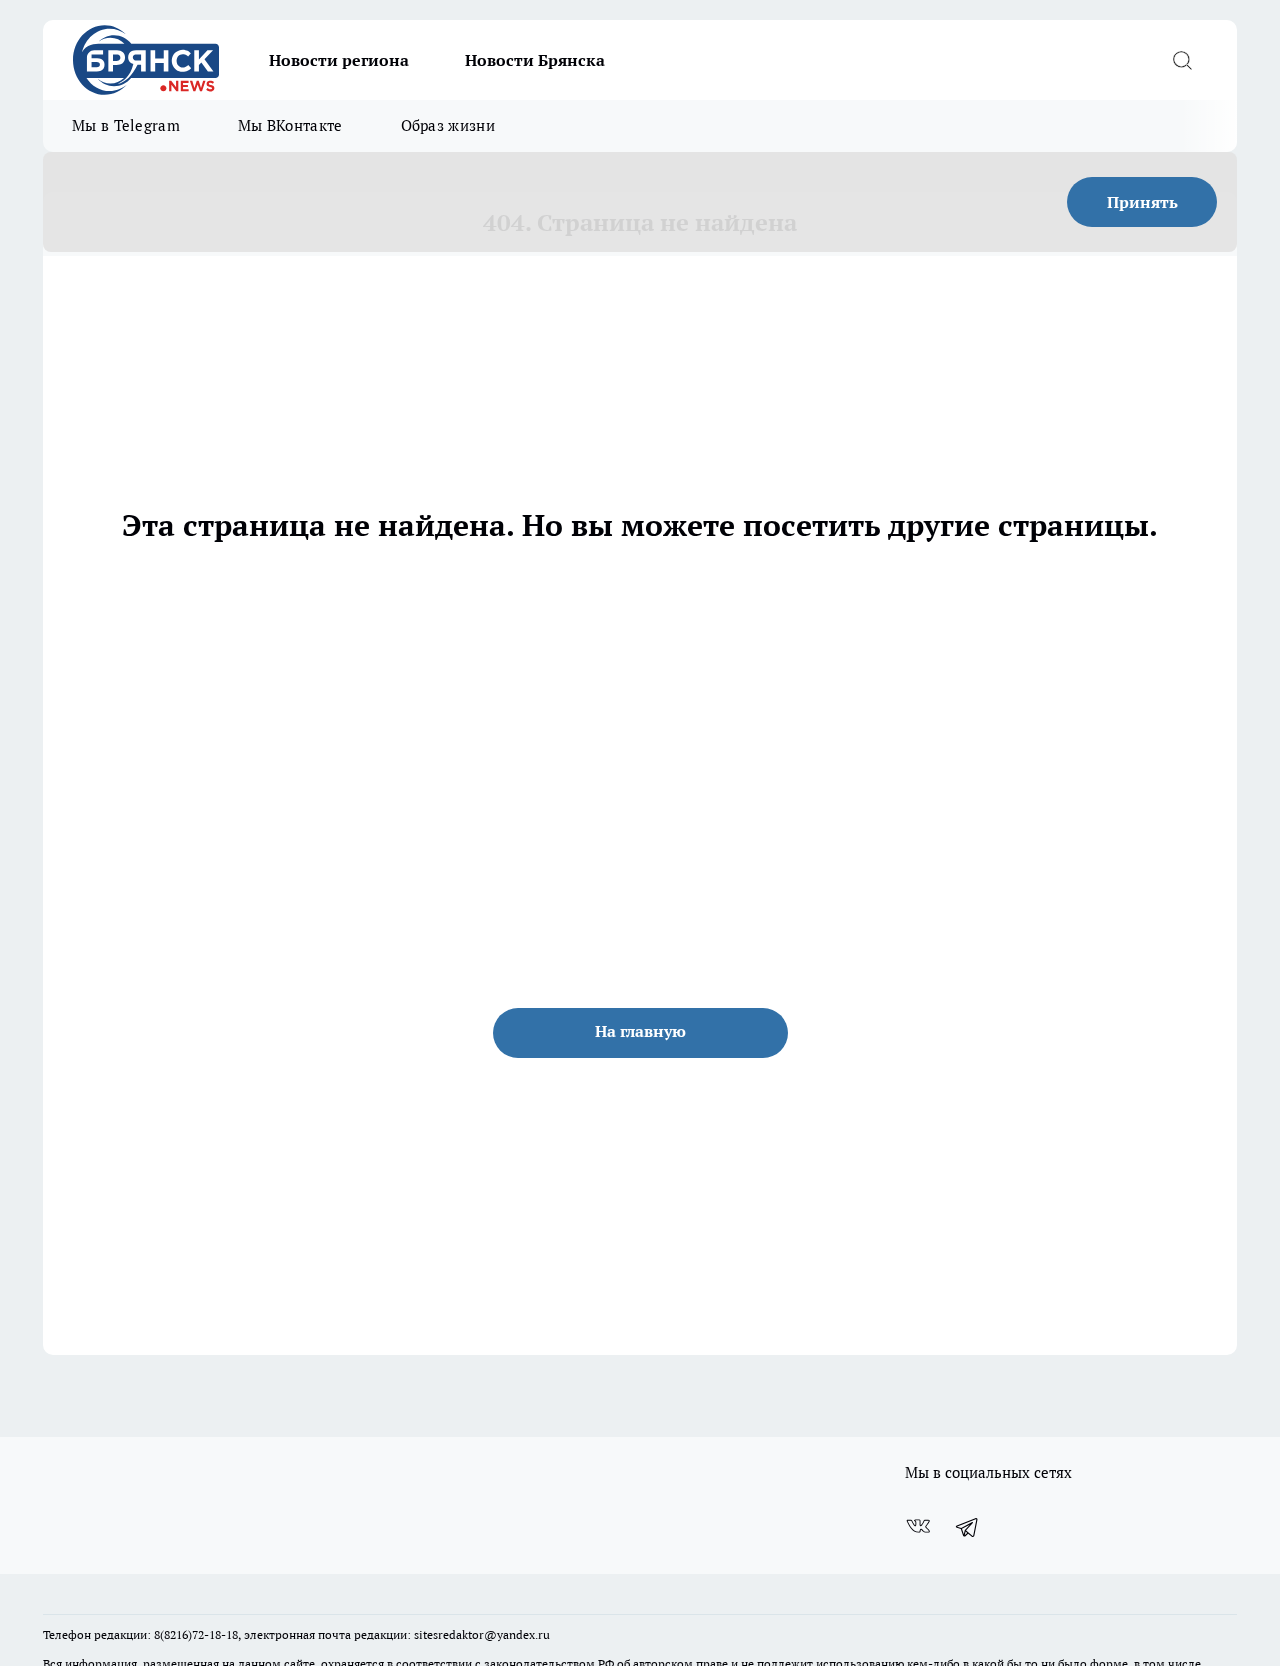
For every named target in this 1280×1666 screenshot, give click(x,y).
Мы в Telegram (126, 125)
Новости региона (339, 60)
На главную (640, 1031)
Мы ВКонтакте (290, 125)
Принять (1142, 202)
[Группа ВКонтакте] (918, 1527)
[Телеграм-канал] (968, 1527)
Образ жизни (448, 125)
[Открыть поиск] (1182, 60)
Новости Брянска (535, 60)
